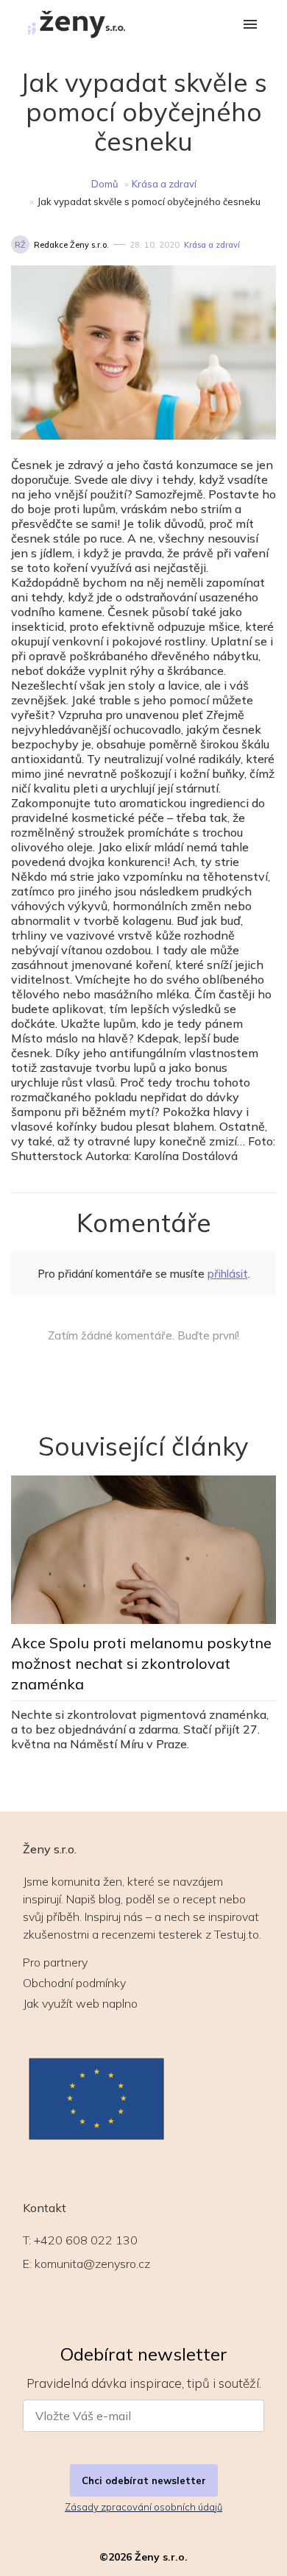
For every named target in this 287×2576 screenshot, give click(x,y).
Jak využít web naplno (80, 2003)
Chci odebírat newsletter (144, 2480)
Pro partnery (55, 1962)
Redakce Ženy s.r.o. (71, 245)
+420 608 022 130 (86, 2240)
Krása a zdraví (164, 184)
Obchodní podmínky (74, 1983)
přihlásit (228, 1274)
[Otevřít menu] (250, 25)
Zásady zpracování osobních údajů (143, 2507)
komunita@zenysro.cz (92, 2264)
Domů (105, 184)
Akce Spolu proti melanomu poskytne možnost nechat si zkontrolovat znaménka (141, 1663)
